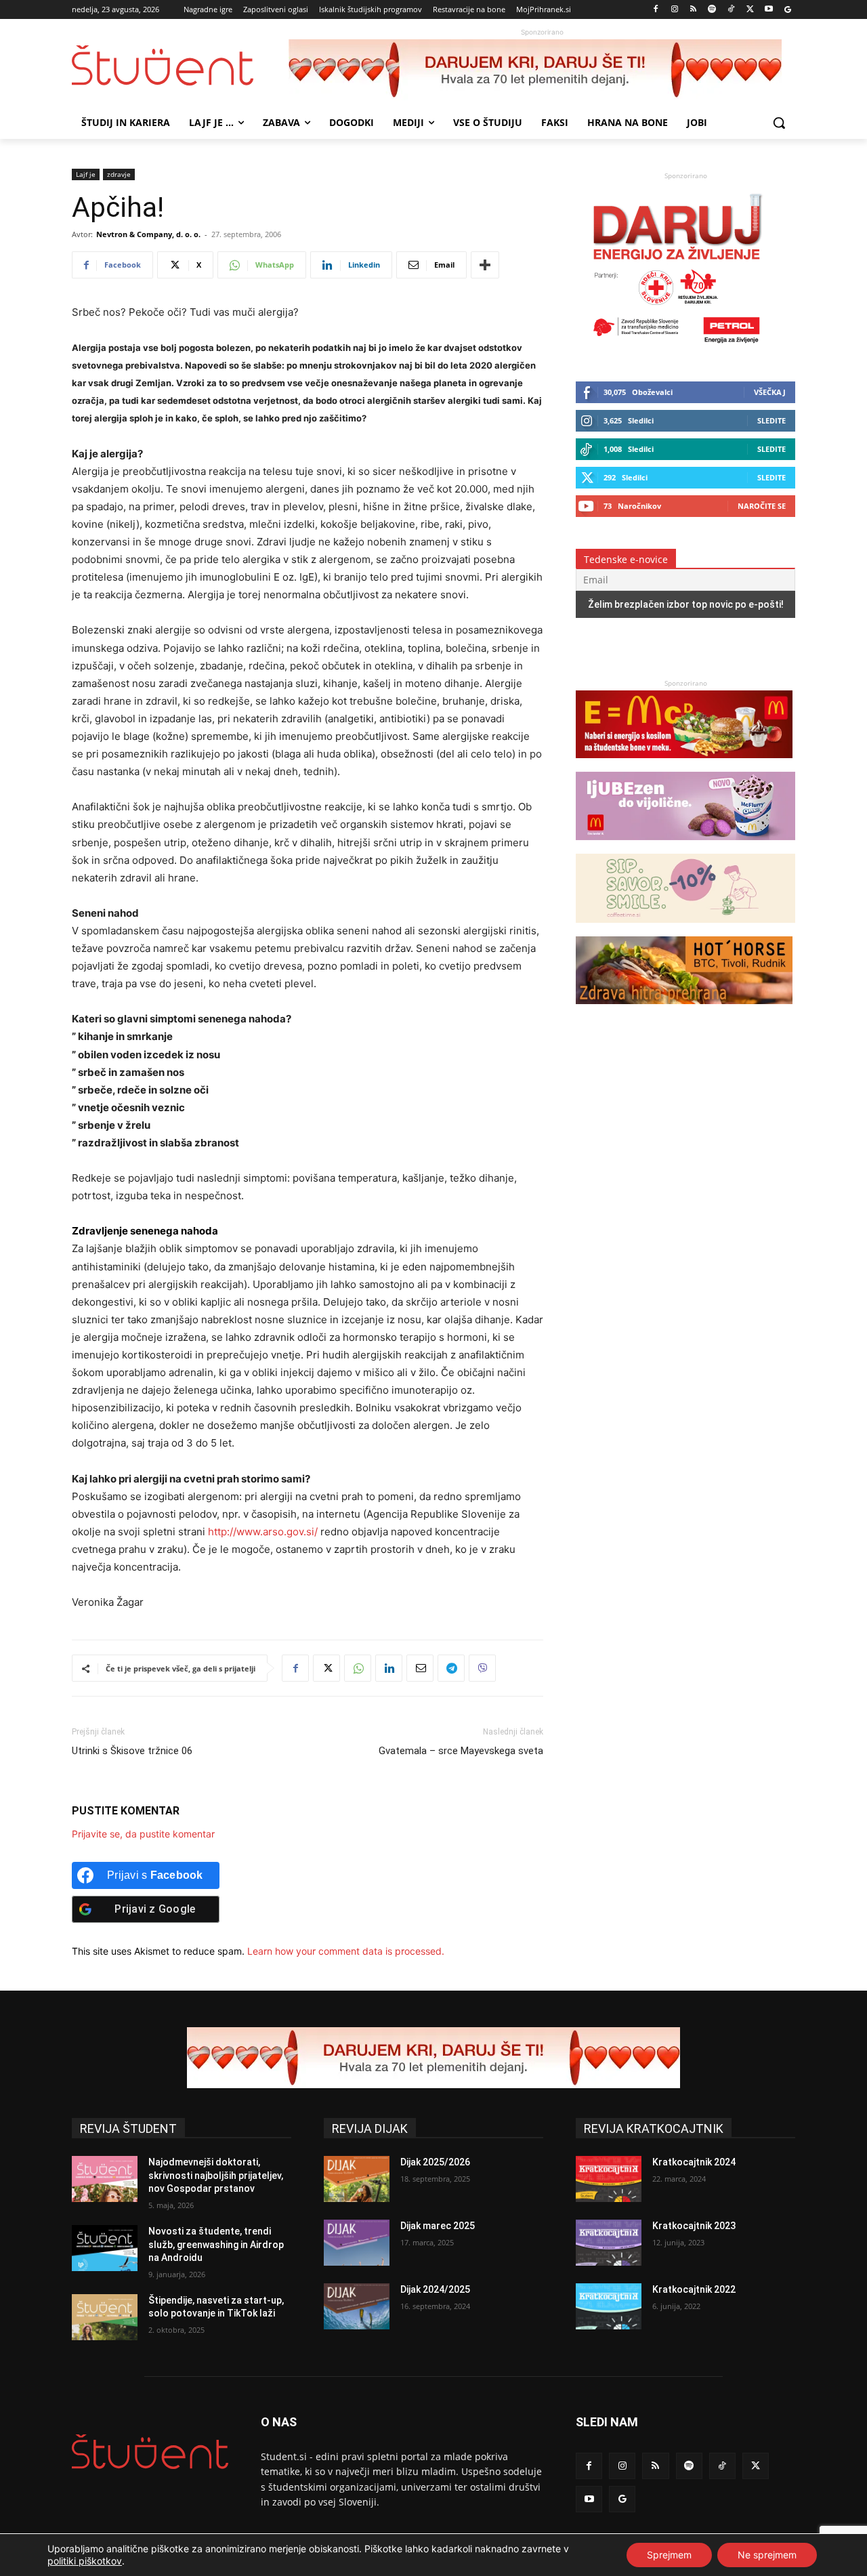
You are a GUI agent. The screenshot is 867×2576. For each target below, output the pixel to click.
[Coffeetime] (685, 929)
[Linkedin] (389, 1668)
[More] (485, 265)
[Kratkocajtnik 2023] (609, 2243)
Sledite (771, 420)
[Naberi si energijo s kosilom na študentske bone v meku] (684, 765)
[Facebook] (656, 10)
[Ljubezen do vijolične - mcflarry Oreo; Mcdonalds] (685, 847)
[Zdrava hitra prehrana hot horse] (684, 1011)
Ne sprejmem (767, 2555)
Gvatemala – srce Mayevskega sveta (461, 1751)
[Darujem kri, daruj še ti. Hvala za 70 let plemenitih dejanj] (542, 70)
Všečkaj (770, 392)
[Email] (420, 1668)
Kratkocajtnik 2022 (694, 2289)
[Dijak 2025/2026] (357, 2179)
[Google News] (787, 10)
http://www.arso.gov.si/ (263, 1532)
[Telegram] (451, 1668)
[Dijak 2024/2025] (357, 2306)
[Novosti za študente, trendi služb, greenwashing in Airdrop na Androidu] (105, 2248)
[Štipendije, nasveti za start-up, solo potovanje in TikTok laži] (105, 2317)
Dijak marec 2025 (438, 2226)
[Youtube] (768, 10)
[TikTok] (731, 10)
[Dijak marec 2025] (357, 2243)
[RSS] (693, 10)
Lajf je (86, 174)
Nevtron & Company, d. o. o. (148, 234)
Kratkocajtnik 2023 (694, 2226)
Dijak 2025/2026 (435, 2162)
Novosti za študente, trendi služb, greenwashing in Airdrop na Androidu (216, 2244)
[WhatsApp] (358, 1668)
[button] (779, 123)
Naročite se (762, 506)
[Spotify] (712, 10)
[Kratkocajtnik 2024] (609, 2179)
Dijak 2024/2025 (435, 2289)
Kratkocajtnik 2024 (694, 2162)
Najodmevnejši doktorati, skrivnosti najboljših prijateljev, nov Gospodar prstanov (216, 2175)
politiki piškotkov (85, 2561)
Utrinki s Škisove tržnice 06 (132, 1751)
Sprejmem (669, 2555)
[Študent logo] (180, 65)
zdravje (119, 174)
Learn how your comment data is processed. (346, 1951)
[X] (750, 10)
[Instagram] (674, 10)
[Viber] (482, 1668)
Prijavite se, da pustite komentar (143, 1834)
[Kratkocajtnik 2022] (609, 2306)
